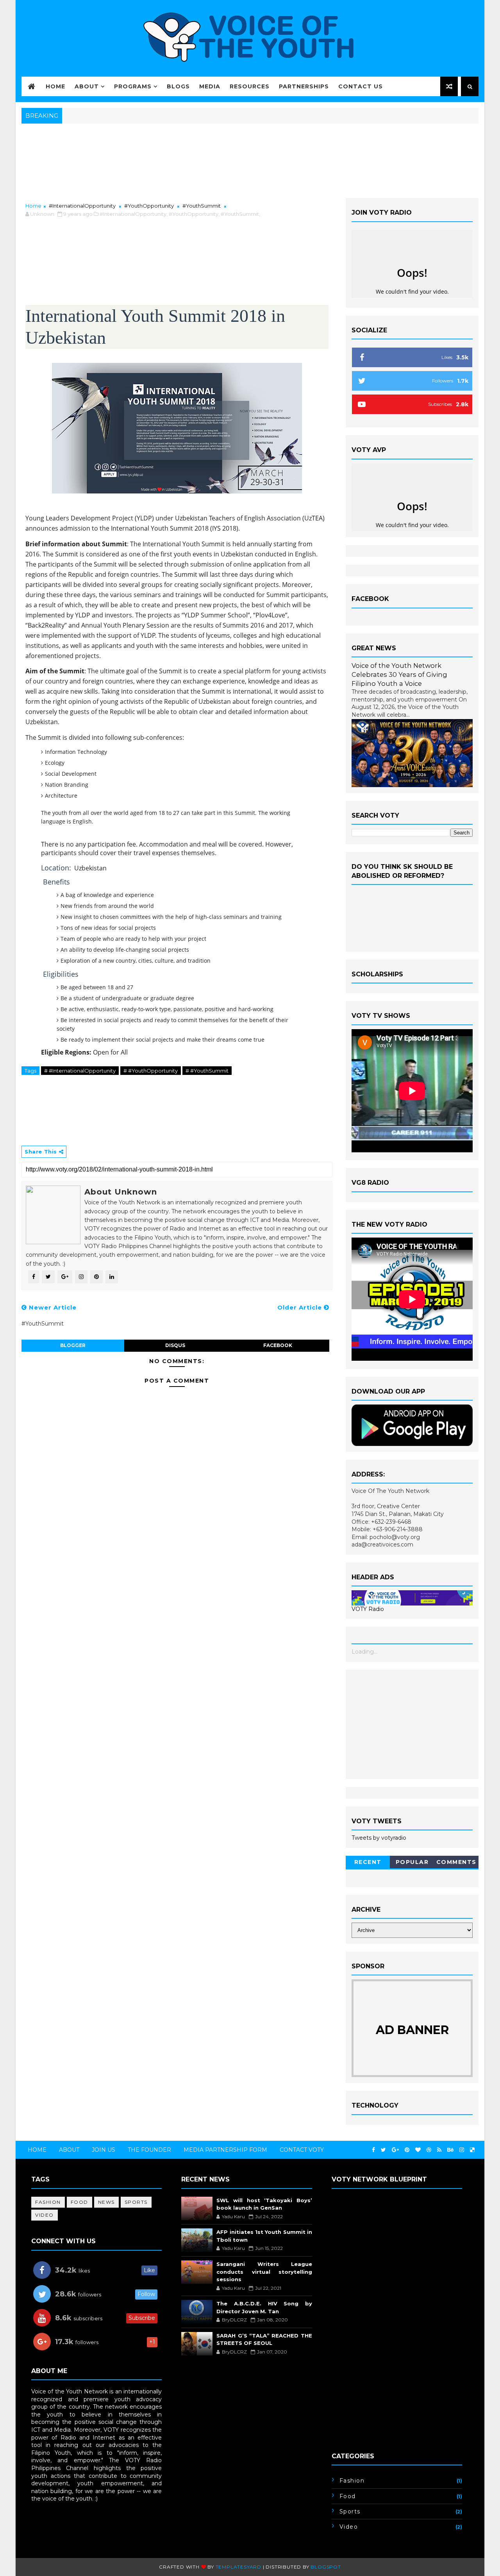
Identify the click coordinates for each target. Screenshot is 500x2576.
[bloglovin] (418, 2150)
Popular (412, 1862)
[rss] (439, 2150)
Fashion (48, 2202)
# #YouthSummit (207, 1071)
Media (210, 86)
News (106, 2202)
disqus (175, 1345)
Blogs (178, 86)
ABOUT (69, 2150)
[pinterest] (407, 2150)
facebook (278, 1345)
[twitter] (383, 2150)
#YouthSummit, (240, 214)
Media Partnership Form (225, 2150)
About (87, 86)
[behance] (450, 2150)
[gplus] (395, 2150)
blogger (73, 1345)
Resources (250, 86)
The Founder (149, 2150)
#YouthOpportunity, (194, 214)
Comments (456, 1862)
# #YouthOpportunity (151, 1071)
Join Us (104, 2150)
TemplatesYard (238, 2567)
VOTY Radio (368, 1609)
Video (45, 2215)
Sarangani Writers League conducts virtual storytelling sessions (264, 2272)
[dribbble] (429, 2150)
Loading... (364, 1652)
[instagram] (462, 2150)
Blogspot (326, 2567)
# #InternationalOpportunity (80, 1071)
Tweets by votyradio (379, 1838)
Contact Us (361, 86)
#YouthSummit (202, 206)
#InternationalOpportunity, (134, 214)
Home (55, 86)
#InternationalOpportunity (82, 206)
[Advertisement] (412, 1724)
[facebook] (373, 2150)
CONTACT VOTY (302, 2150)
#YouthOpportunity (149, 206)
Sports (136, 2202)
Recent (368, 1862)
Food (79, 2202)
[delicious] (472, 2150)
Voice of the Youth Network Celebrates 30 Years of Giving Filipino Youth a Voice (399, 674)
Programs (133, 86)
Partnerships (304, 86)
